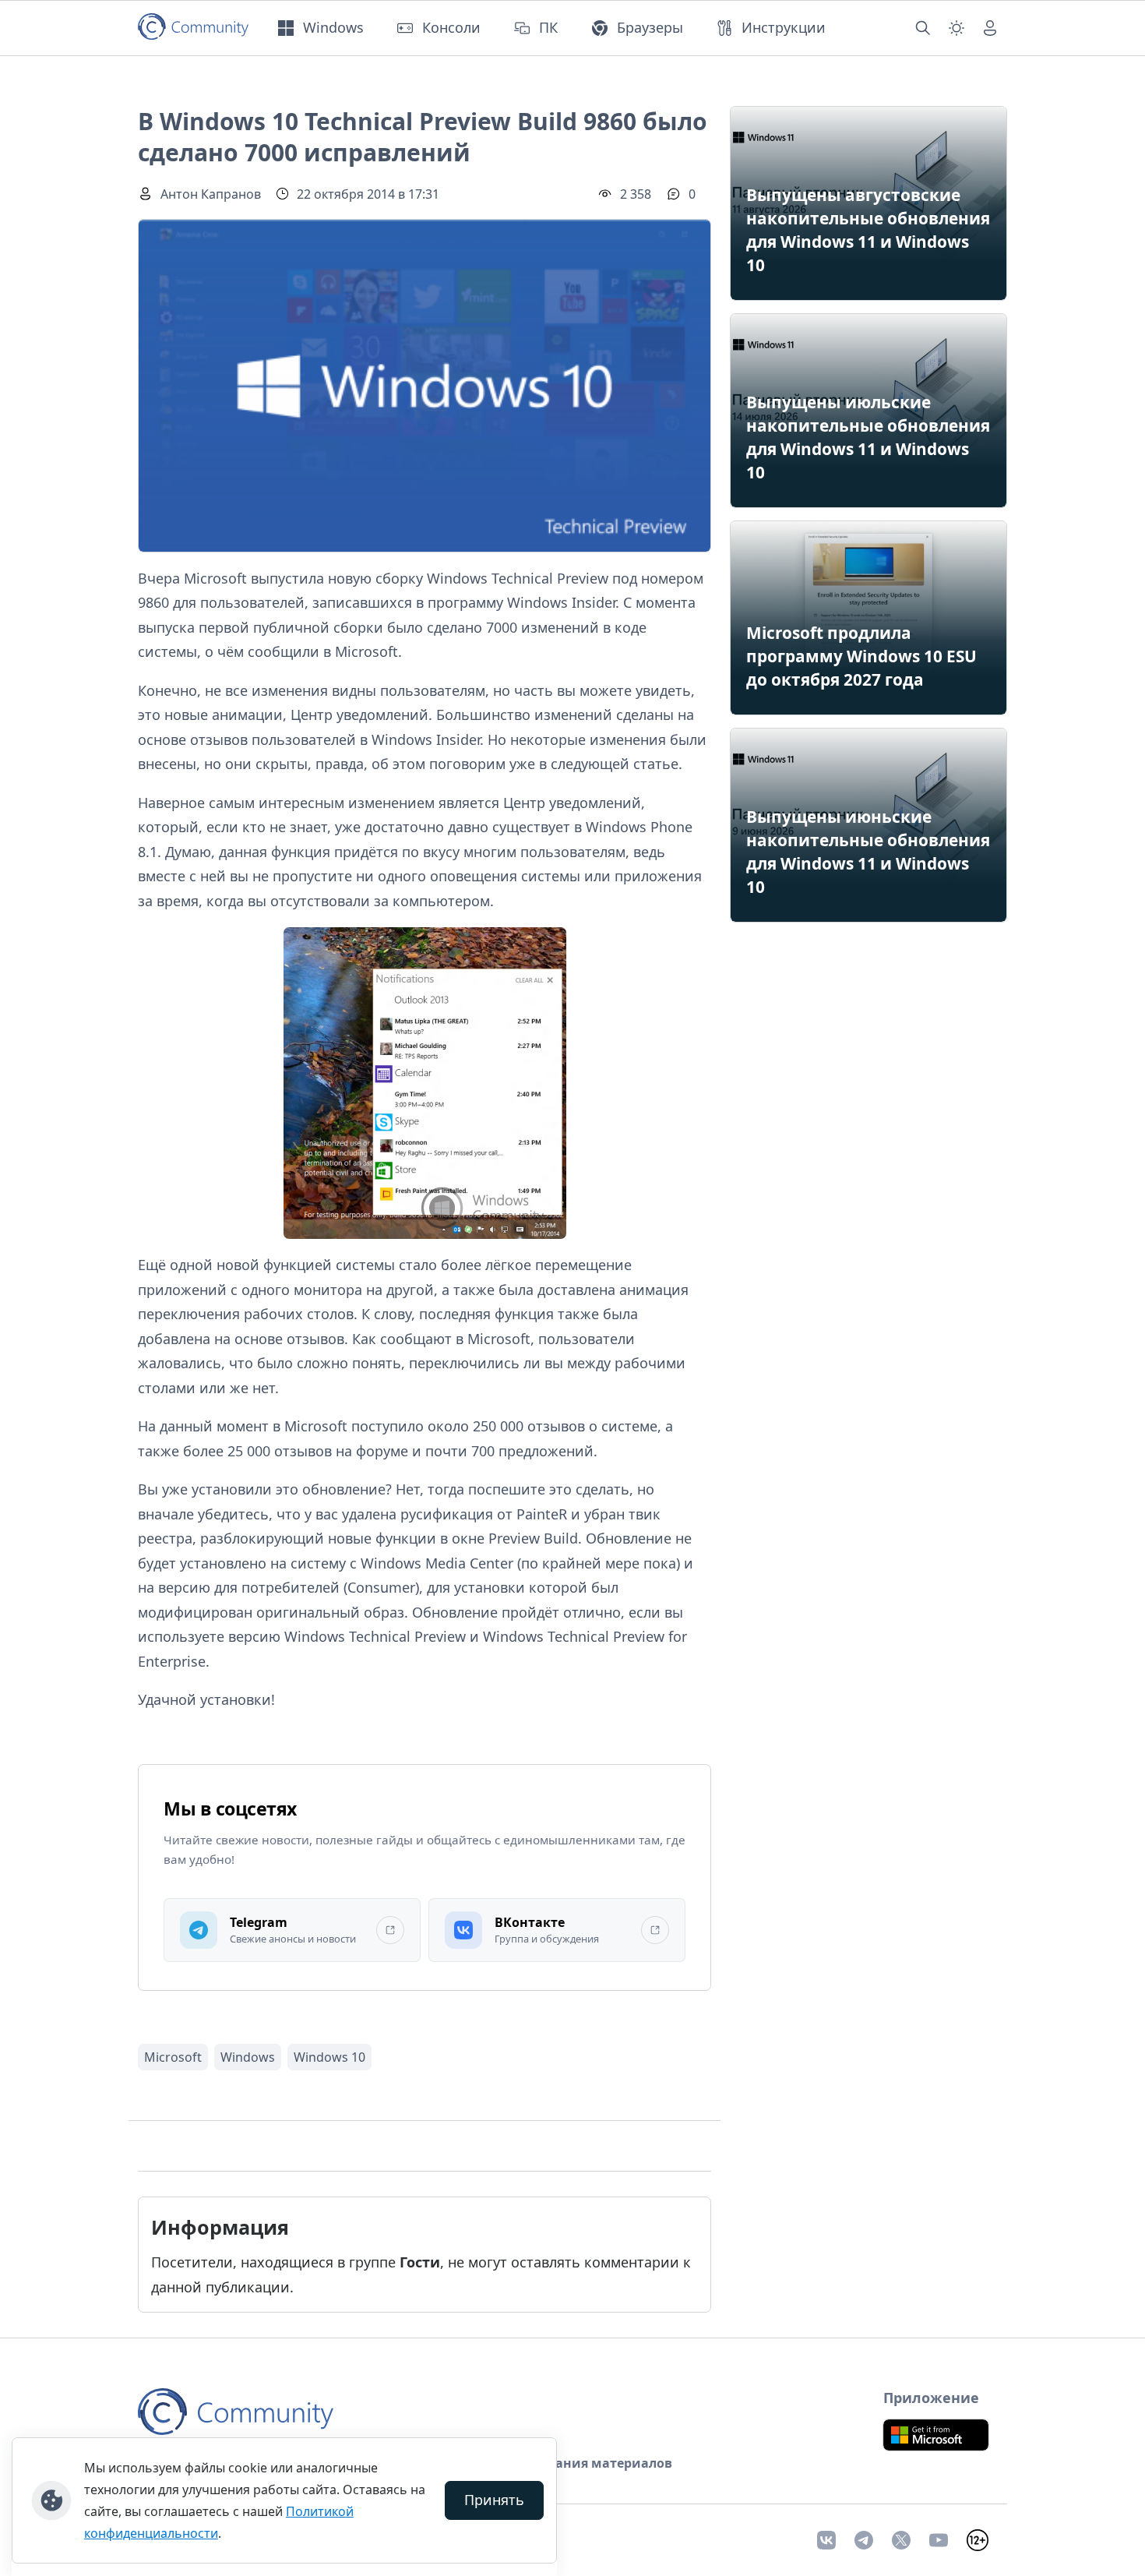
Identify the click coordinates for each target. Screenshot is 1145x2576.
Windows (248, 2057)
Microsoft (173, 2057)
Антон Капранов (211, 194)
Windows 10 (329, 2057)
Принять (494, 2500)
